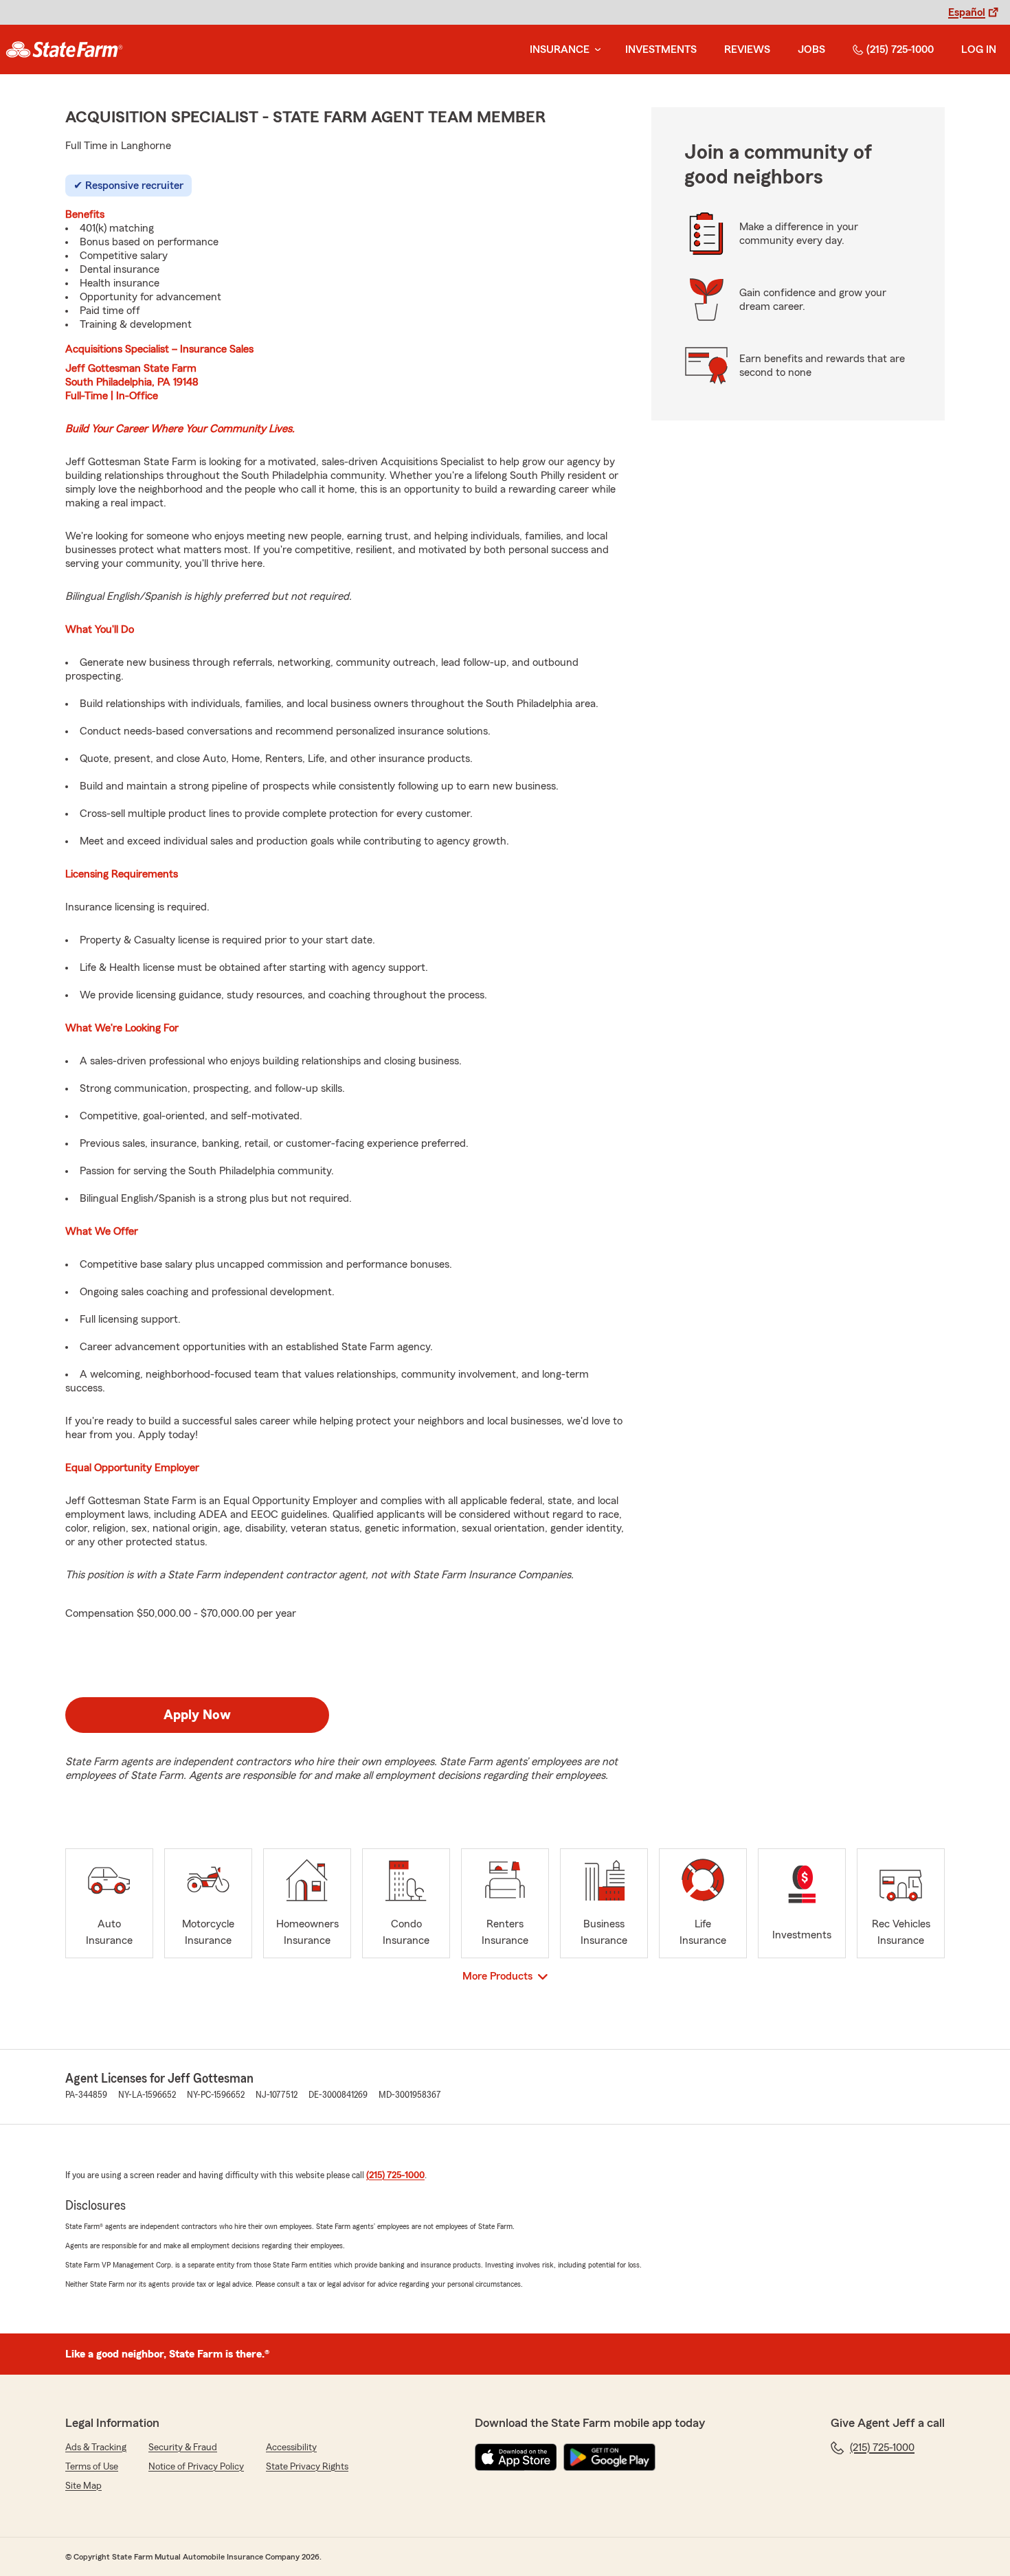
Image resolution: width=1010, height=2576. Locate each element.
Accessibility (291, 2448)
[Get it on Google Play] (609, 2457)
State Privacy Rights (307, 2467)
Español (967, 12)
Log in (979, 49)
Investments (661, 49)
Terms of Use (92, 2467)
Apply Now (197, 1715)
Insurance (560, 49)
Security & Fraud (183, 2448)
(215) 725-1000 (900, 49)
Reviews (747, 49)
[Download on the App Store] (516, 2457)
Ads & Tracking (96, 2448)
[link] (64, 49)
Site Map (83, 2486)
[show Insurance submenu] (595, 50)
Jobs (811, 49)
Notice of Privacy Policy (196, 2467)
